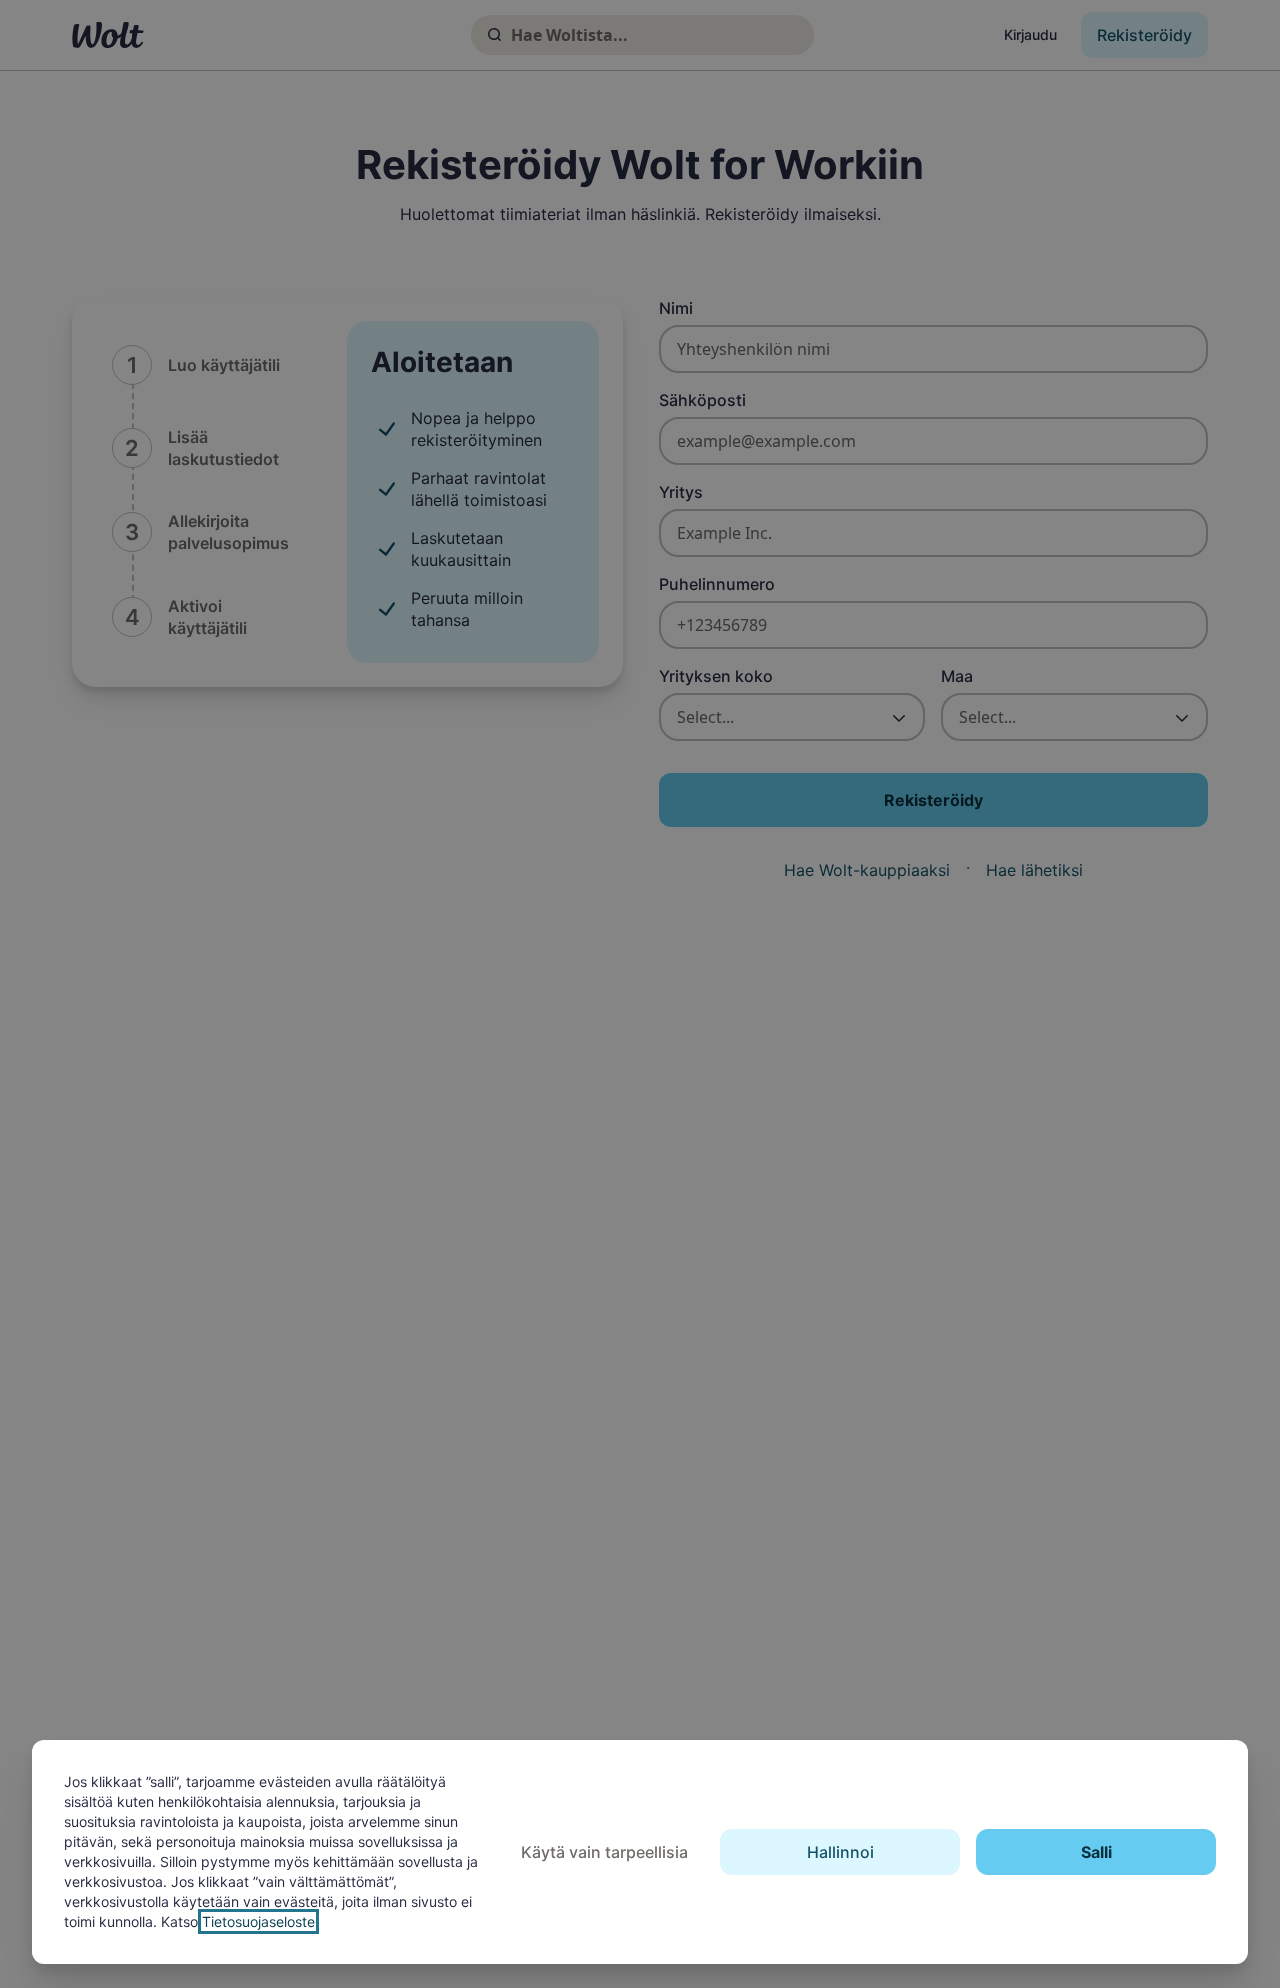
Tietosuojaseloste (258, 1921)
